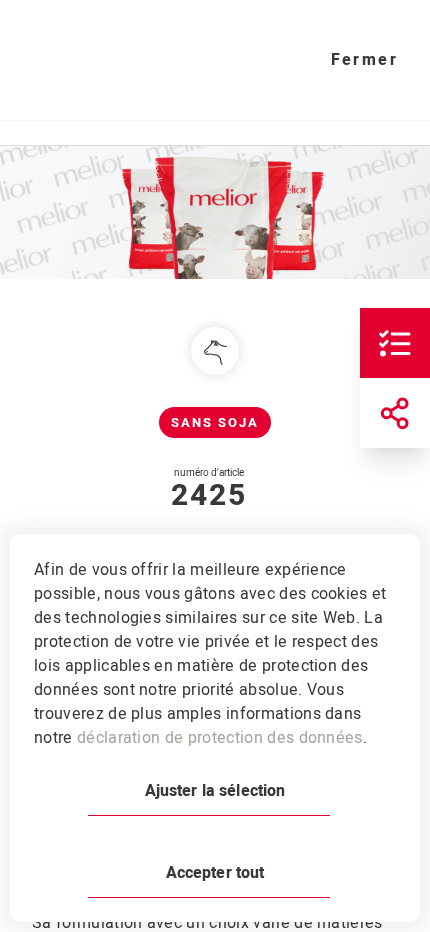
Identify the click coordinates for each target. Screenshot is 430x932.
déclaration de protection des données (220, 738)
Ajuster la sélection (215, 791)
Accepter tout (215, 873)
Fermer (364, 60)
